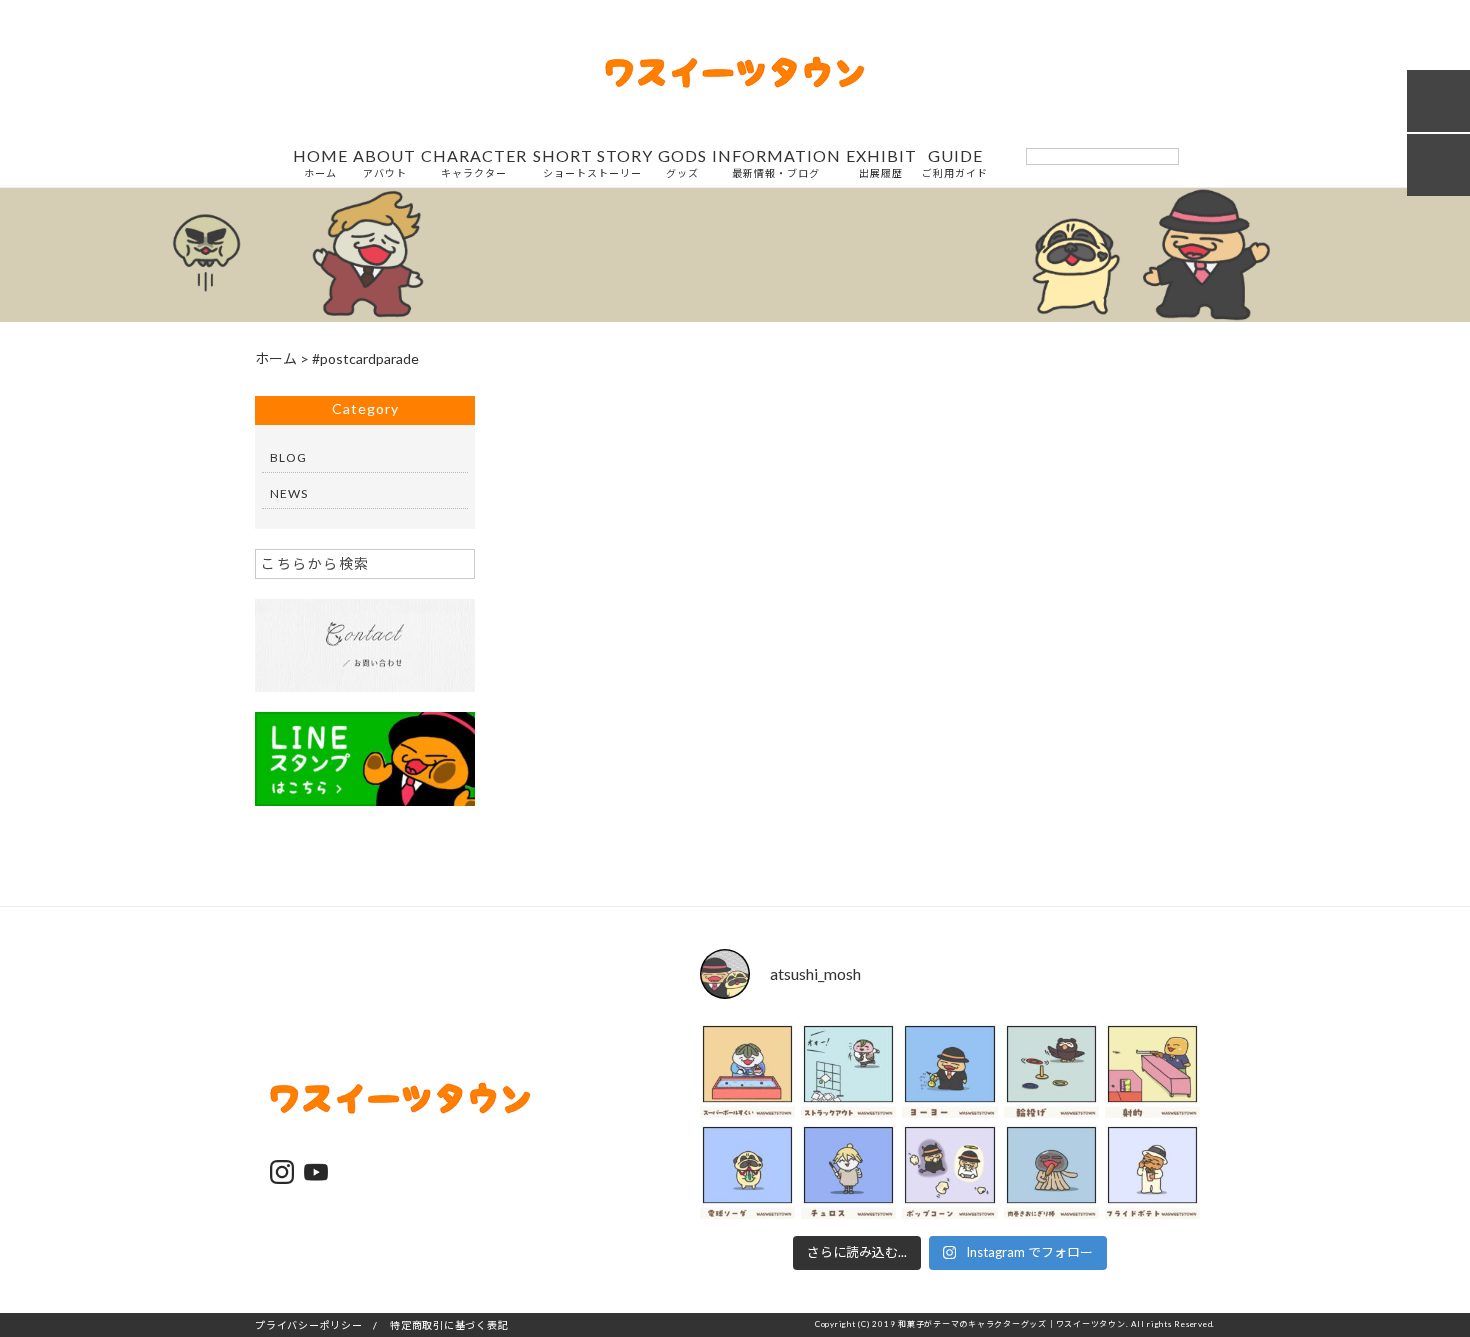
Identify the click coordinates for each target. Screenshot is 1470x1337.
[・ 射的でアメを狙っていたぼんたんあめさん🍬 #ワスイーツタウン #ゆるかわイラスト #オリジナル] (1152, 1070)
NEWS (289, 493)
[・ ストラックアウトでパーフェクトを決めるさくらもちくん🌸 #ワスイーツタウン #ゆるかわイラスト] (848, 1070)
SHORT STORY (593, 163)
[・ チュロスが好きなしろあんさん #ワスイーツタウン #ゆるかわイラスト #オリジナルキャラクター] (848, 1171)
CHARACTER (474, 163)
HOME (320, 163)
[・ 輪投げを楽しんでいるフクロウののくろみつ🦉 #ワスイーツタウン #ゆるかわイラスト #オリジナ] (1051, 1070)
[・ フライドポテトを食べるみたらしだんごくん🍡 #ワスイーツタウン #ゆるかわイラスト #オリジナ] (1152, 1171)
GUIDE (955, 163)
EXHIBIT (881, 163)
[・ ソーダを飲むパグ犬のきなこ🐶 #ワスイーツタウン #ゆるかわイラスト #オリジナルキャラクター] (747, 1171)
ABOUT (384, 163)
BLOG (288, 457)
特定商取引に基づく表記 (449, 1325)
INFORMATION (776, 163)
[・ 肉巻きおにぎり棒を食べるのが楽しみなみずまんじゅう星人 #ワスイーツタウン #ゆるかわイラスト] (1051, 1171)
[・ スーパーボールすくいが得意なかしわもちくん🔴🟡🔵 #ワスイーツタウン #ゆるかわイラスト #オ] (747, 1070)
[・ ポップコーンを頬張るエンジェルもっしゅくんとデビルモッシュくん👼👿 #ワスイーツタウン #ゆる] (949, 1171)
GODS (682, 163)
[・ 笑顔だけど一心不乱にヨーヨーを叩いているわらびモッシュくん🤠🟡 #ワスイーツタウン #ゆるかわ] (949, 1070)
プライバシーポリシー (309, 1325)
